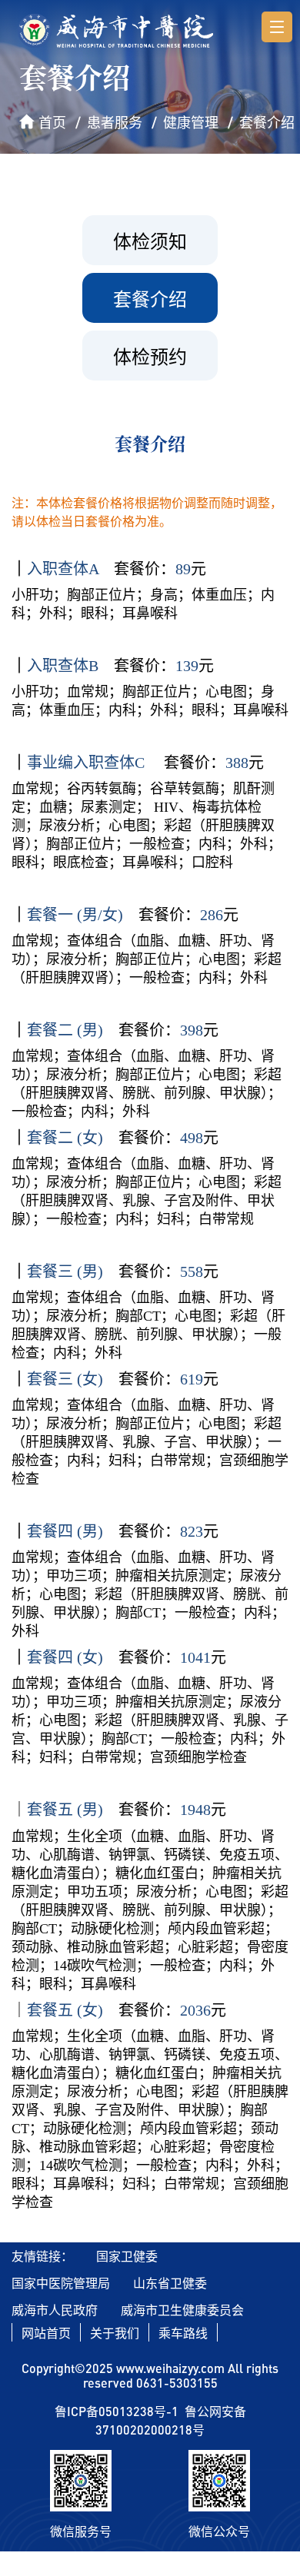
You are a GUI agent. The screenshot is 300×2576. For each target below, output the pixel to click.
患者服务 (115, 122)
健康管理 (191, 122)
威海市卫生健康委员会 (182, 2310)
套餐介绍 (267, 122)
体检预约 (150, 356)
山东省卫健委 (170, 2283)
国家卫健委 (127, 2256)
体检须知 (150, 241)
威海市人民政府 (55, 2310)
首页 (52, 122)
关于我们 (115, 2333)
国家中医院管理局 (61, 2283)
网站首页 (46, 2333)
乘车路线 (183, 2333)
